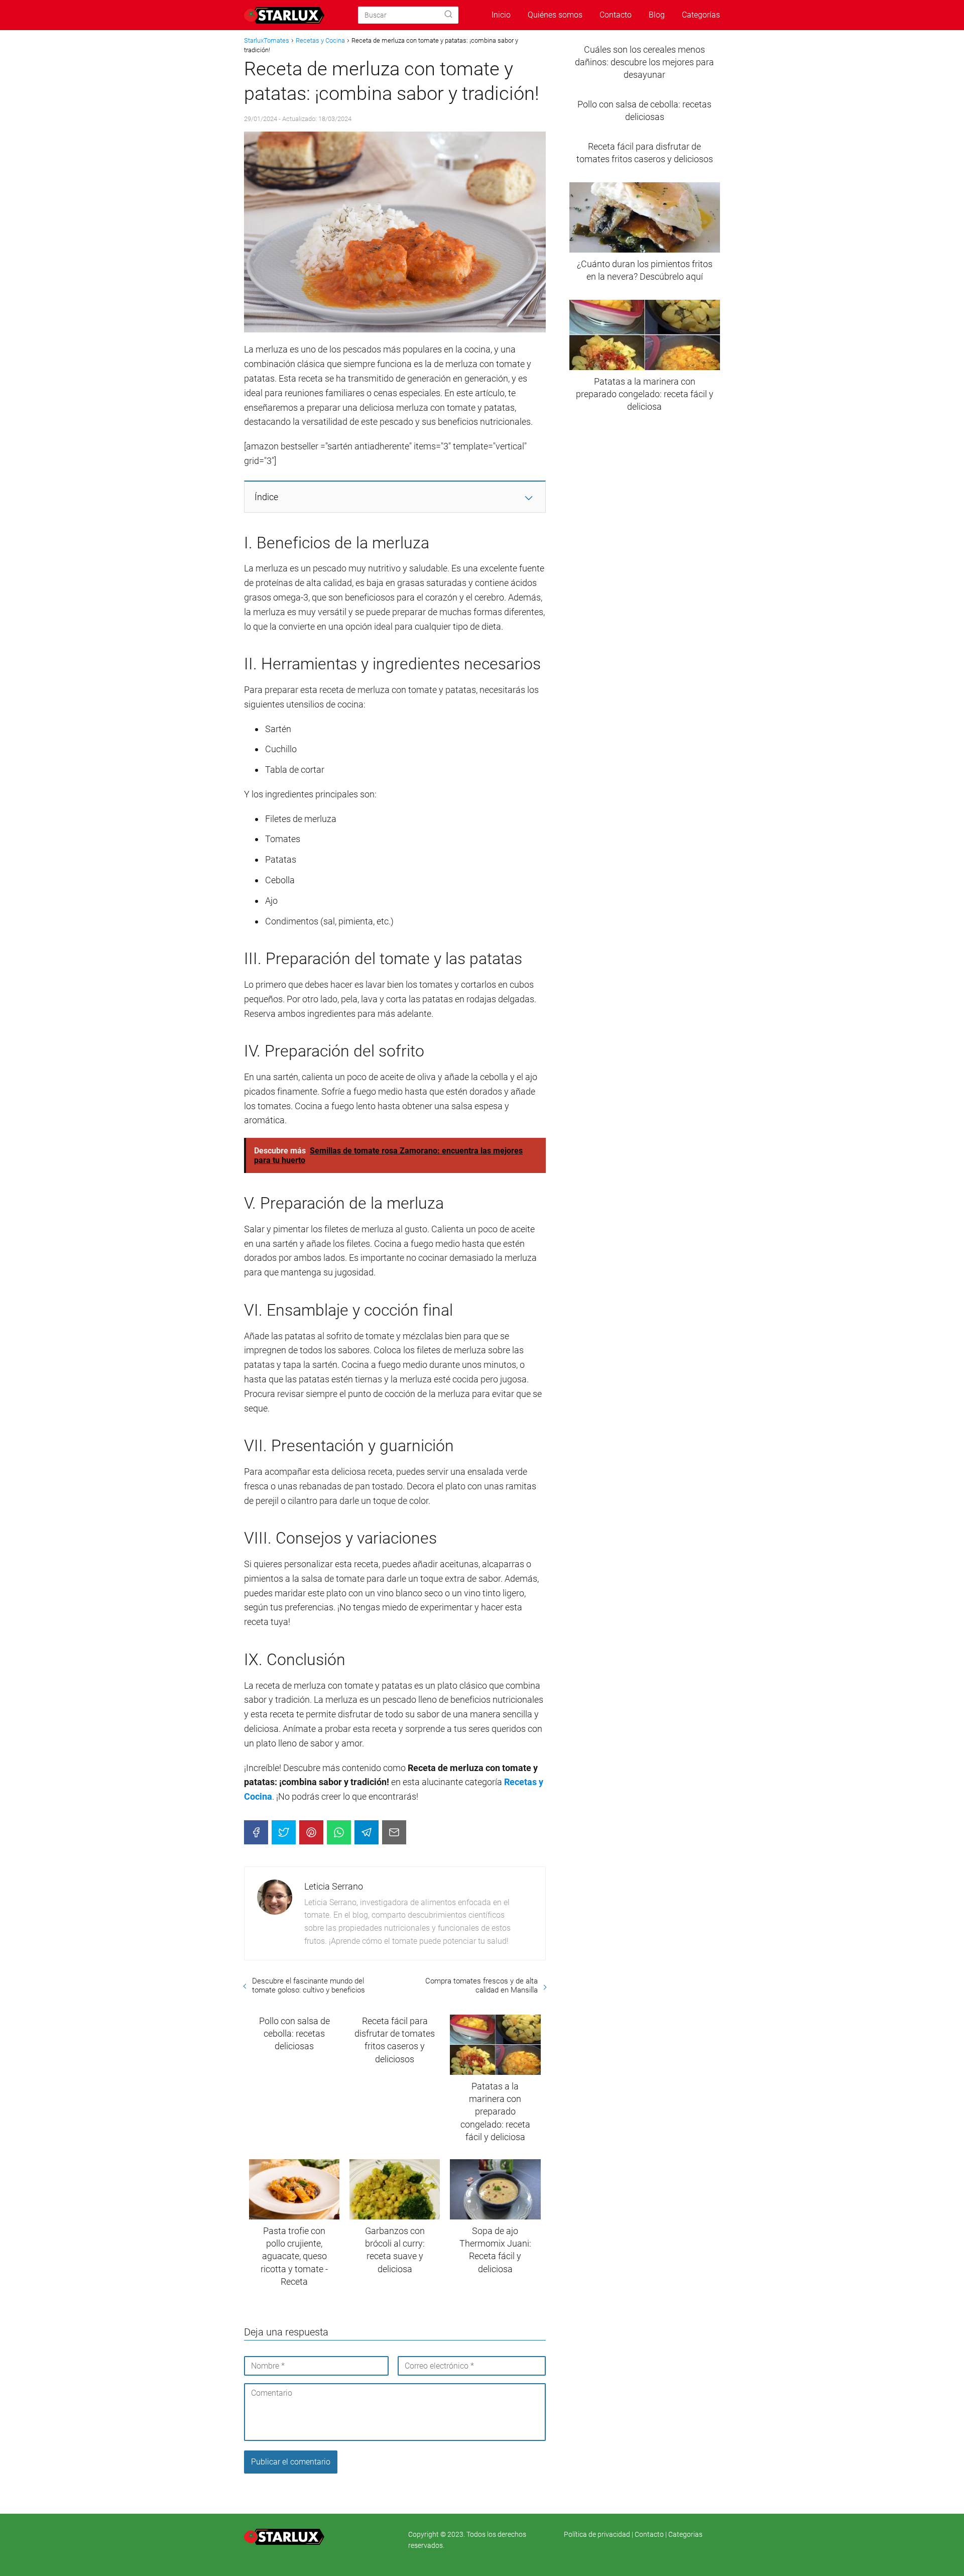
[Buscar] (448, 15)
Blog (657, 15)
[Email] (394, 1832)
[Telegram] (367, 1832)
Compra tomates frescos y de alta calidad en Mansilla (481, 1985)
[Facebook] (256, 1832)
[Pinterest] (311, 1832)
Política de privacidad (598, 2534)
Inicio (501, 15)
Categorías (701, 15)
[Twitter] (284, 1832)
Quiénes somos (555, 15)
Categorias (685, 2534)
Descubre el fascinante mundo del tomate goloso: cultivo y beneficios (309, 1985)
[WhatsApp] (339, 1832)
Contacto (616, 15)
